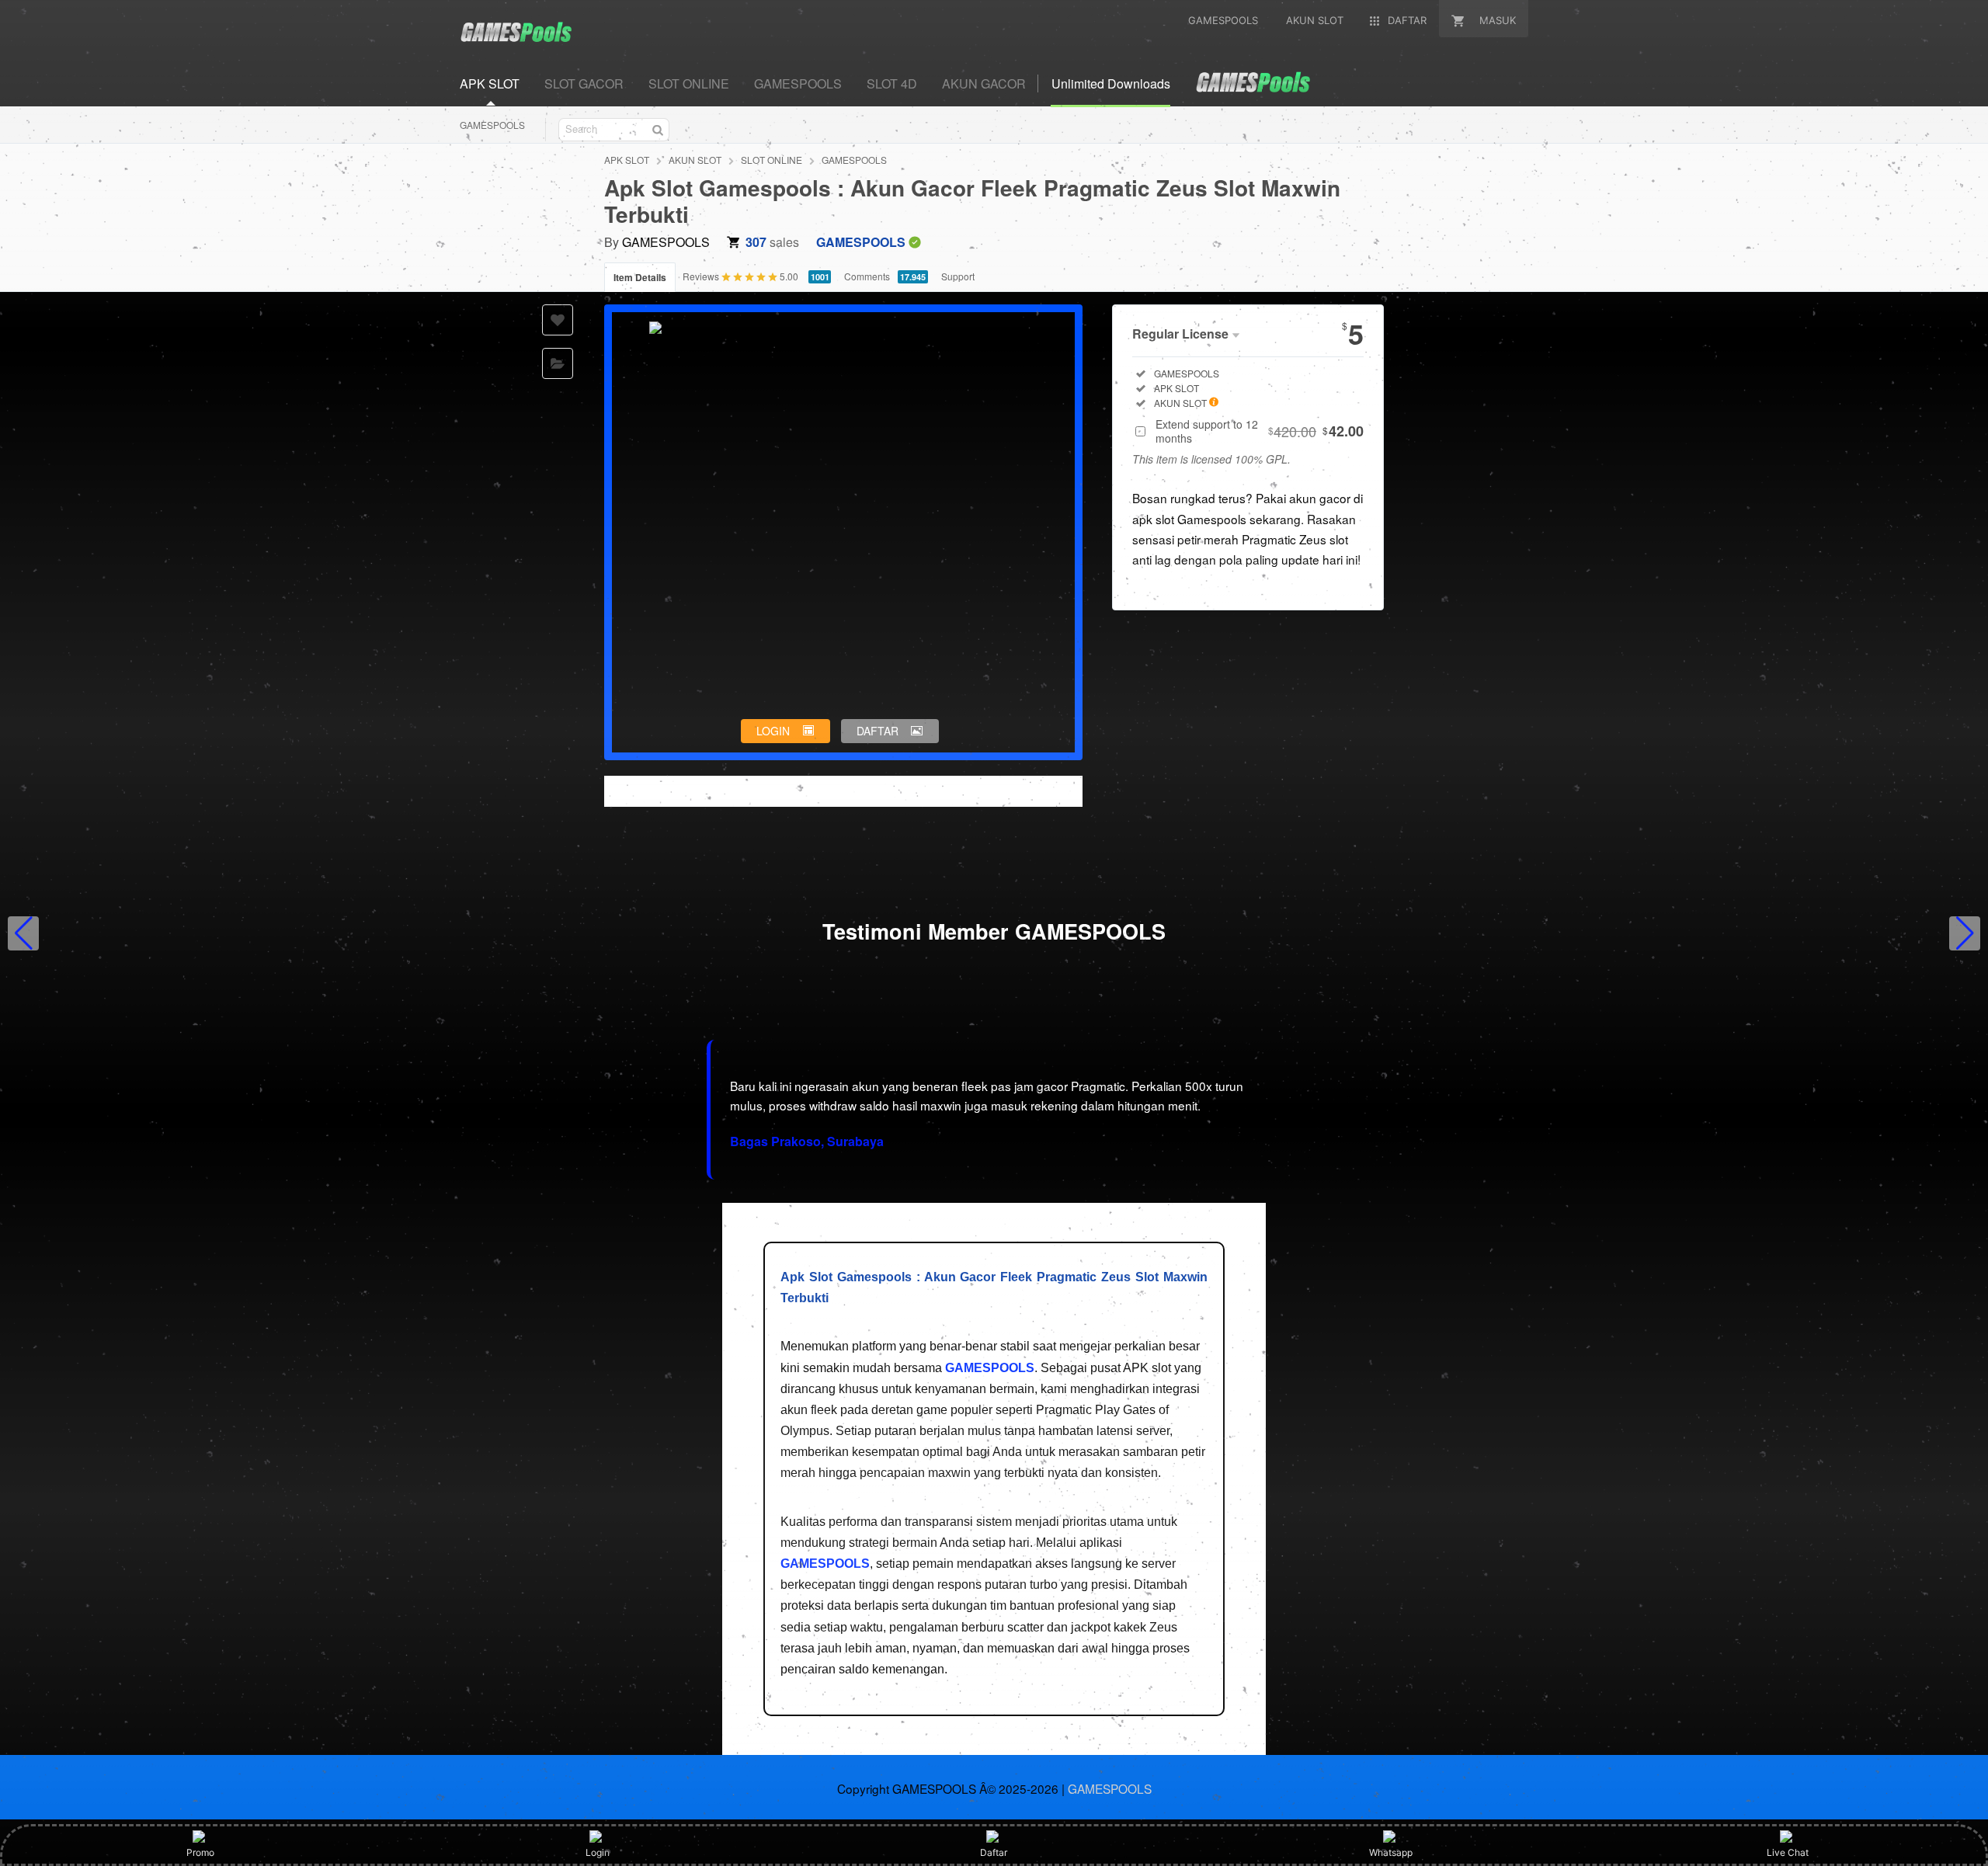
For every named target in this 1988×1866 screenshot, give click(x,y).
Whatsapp (1391, 1852)
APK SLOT (627, 160)
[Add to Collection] (558, 363)
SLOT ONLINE (772, 160)
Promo (200, 1852)
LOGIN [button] (773, 731)
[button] (23, 933)
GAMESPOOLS (492, 125)
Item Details (640, 277)
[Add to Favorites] (558, 320)
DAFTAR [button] (878, 731)
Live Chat (1788, 1852)
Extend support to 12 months (1260, 431)
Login (598, 1852)
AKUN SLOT (695, 160)
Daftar (994, 1852)
